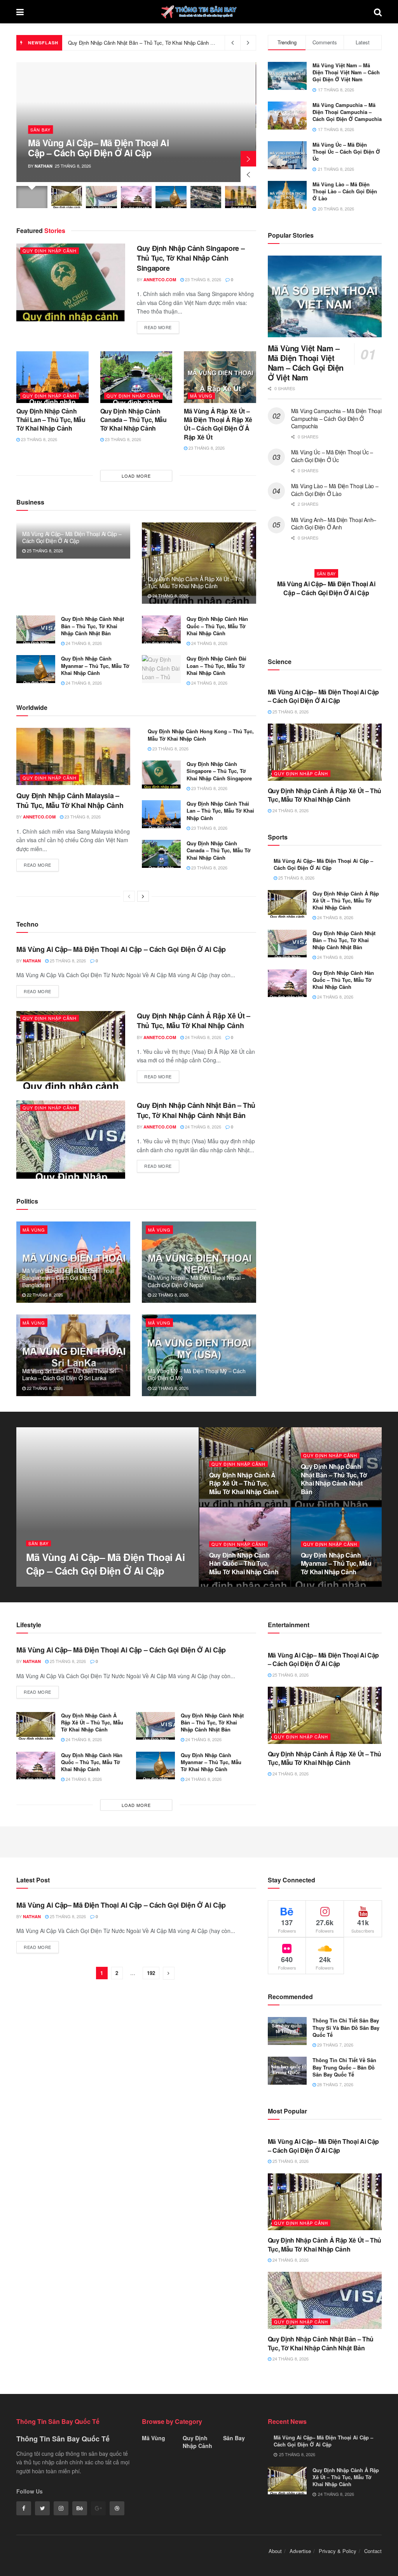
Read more (158, 327)
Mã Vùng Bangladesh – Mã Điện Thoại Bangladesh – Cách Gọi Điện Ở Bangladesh (68, 1277)
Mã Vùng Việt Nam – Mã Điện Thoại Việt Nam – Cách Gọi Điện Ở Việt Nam (346, 72)
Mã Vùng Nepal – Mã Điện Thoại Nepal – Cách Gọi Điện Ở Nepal (196, 1281)
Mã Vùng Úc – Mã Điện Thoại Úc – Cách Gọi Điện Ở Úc (346, 152)
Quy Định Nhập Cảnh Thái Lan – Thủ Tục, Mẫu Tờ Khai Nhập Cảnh (51, 420)
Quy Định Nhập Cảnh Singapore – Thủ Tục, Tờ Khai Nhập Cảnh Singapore (191, 258)
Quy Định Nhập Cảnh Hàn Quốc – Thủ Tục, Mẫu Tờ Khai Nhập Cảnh (145, 43)
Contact (373, 2551)
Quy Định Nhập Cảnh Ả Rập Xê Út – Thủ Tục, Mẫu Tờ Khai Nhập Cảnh (196, 582)
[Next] (143, 896)
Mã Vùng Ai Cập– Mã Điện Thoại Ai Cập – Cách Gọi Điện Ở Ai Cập (98, 147)
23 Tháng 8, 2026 (202, 279)
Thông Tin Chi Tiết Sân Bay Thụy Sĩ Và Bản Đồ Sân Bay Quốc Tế (346, 2027)
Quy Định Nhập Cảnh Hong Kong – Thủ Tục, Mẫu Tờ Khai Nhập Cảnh (201, 735)
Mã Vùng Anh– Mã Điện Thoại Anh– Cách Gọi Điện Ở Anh (334, 524)
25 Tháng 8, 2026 (44, 550)
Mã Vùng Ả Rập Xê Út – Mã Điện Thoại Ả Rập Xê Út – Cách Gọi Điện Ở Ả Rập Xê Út (218, 424)
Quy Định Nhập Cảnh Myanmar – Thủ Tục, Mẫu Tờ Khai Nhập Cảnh (95, 665)
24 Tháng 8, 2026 (170, 596)
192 (151, 1973)
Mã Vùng (201, 396)
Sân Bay (40, 130)
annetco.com (160, 280)
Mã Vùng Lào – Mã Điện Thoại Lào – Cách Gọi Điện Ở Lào (345, 191)
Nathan (44, 166)
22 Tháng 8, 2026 (44, 1295)
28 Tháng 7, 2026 (335, 2084)
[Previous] (129, 896)
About (275, 2551)
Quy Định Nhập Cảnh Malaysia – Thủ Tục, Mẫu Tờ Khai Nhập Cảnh (70, 800)
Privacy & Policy (338, 2551)
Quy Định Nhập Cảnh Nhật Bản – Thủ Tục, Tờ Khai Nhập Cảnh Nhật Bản (93, 626)
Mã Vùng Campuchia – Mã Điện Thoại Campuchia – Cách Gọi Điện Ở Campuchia (347, 112)
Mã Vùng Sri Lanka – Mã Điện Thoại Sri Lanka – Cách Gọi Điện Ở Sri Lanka (69, 1374)
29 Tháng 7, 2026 (335, 2045)
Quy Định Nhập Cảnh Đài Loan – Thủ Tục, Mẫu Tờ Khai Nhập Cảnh (216, 665)
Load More (136, 476)
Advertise (300, 2551)
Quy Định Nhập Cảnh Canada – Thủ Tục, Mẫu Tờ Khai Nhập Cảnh (134, 420)
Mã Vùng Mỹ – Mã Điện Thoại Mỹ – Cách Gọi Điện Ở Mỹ (196, 1374)
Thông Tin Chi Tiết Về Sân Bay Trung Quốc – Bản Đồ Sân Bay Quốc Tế (344, 2067)
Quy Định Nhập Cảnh (50, 251)
